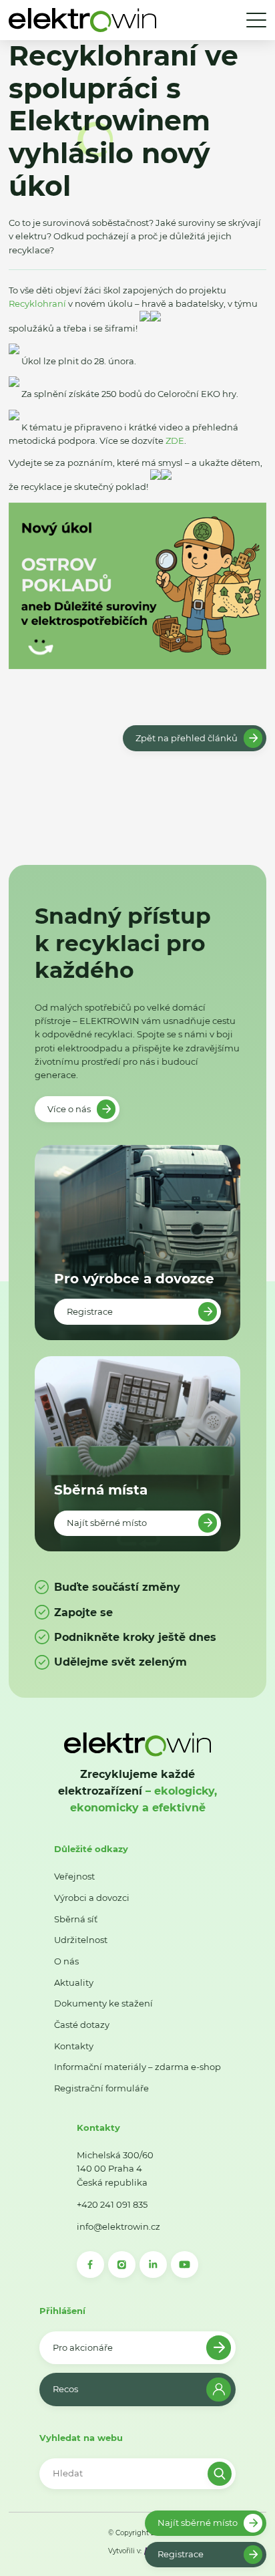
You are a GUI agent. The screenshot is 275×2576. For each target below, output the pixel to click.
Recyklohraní (37, 303)
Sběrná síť (76, 1919)
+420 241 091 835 (112, 2204)
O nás (66, 1961)
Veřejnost (74, 1876)
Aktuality (74, 1982)
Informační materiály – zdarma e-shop (137, 2067)
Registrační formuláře (101, 2088)
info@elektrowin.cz (118, 2226)
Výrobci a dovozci (92, 1898)
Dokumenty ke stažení (103, 2003)
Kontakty (74, 2046)
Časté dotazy (82, 2025)
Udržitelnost (81, 1940)
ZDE (175, 440)
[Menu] (256, 20)
